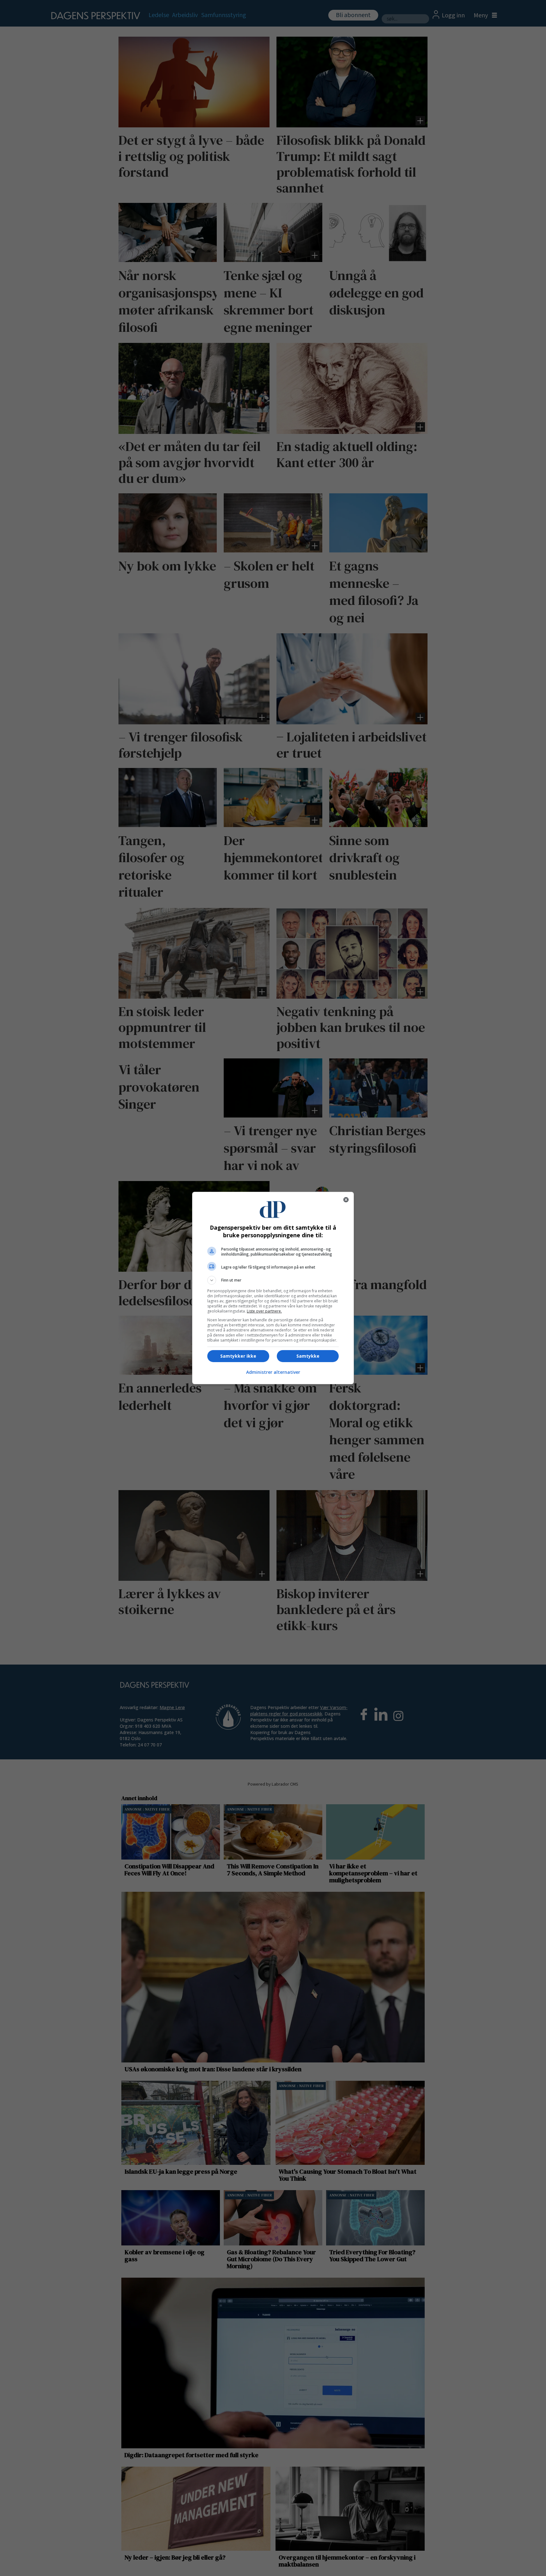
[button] (273, 1280)
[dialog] (273, 1288)
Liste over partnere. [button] (264, 1311)
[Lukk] (346, 1200)
